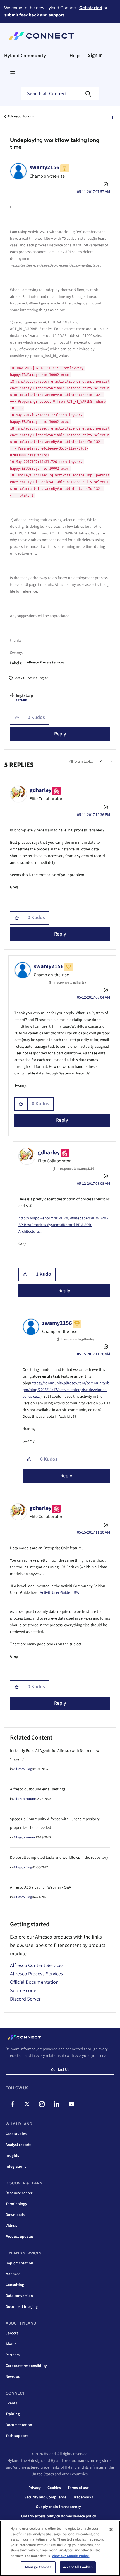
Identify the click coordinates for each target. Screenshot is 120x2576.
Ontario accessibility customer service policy (59, 2516)
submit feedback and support (34, 15)
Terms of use (78, 2488)
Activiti (20, 678)
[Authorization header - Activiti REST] (101, 762)
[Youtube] (71, 2104)
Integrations (16, 2167)
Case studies (16, 2134)
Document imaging (22, 2307)
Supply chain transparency (58, 2507)
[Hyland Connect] (41, 36)
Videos (11, 2226)
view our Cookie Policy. (71, 2556)
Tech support (17, 2436)
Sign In (95, 55)
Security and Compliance (45, 2497)
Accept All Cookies (78, 2567)
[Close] (111, 2529)
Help (75, 56)
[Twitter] (27, 2104)
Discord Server (25, 1999)
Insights (12, 2156)
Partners (13, 2355)
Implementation (19, 2263)
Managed (13, 2274)
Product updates (20, 2237)
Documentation (19, 2425)
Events (11, 2403)
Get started (91, 8)
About (11, 2344)
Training (13, 2414)
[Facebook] (12, 2104)
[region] (60, 2548)
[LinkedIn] (57, 2104)
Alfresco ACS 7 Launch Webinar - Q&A (41, 1887)
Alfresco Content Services (37, 1965)
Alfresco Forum (21, 116)
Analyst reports (18, 2145)
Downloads (15, 2215)
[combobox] (60, 94)
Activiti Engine (38, 678)
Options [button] (112, 117)
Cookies (54, 2488)
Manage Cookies (38, 2567)
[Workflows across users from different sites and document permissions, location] (111, 762)
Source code (23, 1991)
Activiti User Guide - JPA (59, 1593)
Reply (60, 734)
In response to (69, 983)
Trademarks (83, 2497)
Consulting (15, 2285)
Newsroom (15, 2377)
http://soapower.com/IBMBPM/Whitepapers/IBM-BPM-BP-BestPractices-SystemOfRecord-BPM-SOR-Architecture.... (63, 1225)
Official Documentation (34, 1982)
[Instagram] (42, 2104)
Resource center (19, 2193)
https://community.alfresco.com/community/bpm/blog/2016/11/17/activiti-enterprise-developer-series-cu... (66, 1390)
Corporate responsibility (26, 2366)
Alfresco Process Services (45, 662)
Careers (12, 2333)
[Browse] (13, 73)
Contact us (60, 2070)
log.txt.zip (24, 696)
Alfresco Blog (23, 1769)
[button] (17, 718)
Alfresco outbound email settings (38, 1789)
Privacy (35, 2488)
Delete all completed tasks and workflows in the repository (59, 1858)
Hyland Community (25, 56)
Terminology (16, 2204)
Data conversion (19, 2296)
